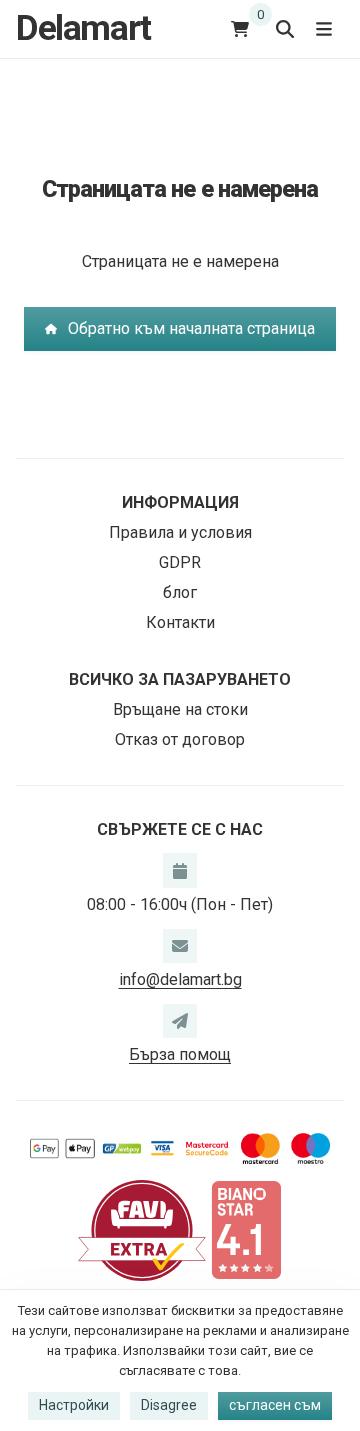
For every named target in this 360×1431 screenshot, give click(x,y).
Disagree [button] (169, 1405)
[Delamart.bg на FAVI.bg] (142, 1228)
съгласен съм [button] (275, 1405)
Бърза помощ (180, 1054)
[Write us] (180, 1021)
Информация (180, 502)
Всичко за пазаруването (180, 679)
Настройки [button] (74, 1405)
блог (180, 592)
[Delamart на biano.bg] (246, 1228)
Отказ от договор (180, 739)
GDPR (180, 562)
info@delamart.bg (180, 979)
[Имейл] (180, 946)
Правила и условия (180, 532)
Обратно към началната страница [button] (191, 328)
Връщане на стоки (180, 709)
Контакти (180, 622)
